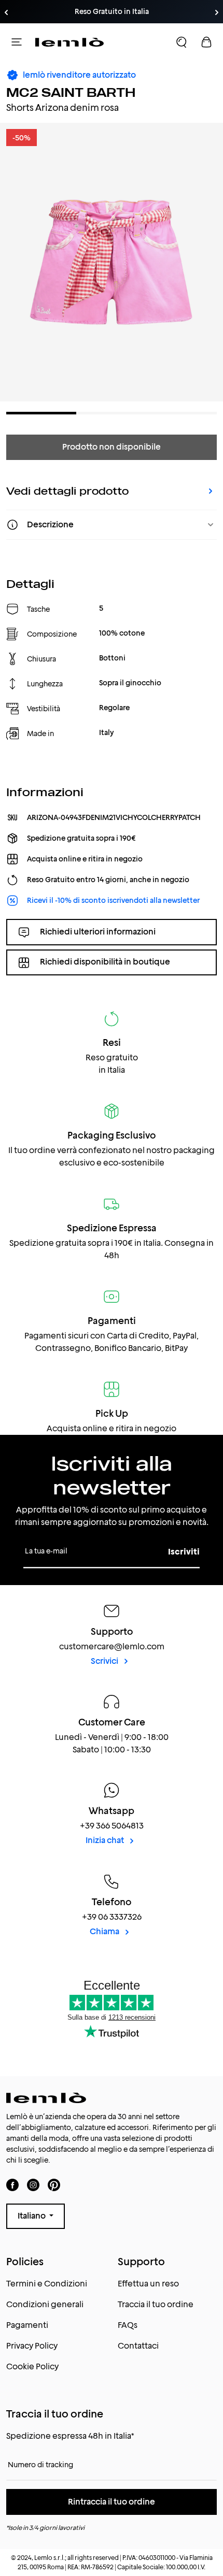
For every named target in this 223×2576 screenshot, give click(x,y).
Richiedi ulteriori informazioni (98, 932)
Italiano (32, 2216)
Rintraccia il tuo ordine (112, 2502)
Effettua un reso (148, 2284)
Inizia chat (106, 1840)
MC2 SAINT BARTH (71, 92)
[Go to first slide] (217, 12)
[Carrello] (206, 42)
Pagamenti (27, 2325)
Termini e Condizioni (47, 2284)
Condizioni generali (45, 2304)
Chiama (105, 1931)
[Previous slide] (6, 12)
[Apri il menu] (17, 42)
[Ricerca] (182, 42)
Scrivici (105, 1661)
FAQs (128, 2325)
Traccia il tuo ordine (156, 2304)
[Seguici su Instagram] (33, 2185)
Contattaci (138, 2346)
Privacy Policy (32, 2346)
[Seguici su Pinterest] (54, 2185)
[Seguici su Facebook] (12, 2185)
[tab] (41, 413)
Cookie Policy (32, 2366)
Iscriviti (184, 1552)
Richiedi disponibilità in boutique (105, 962)
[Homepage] (69, 42)
